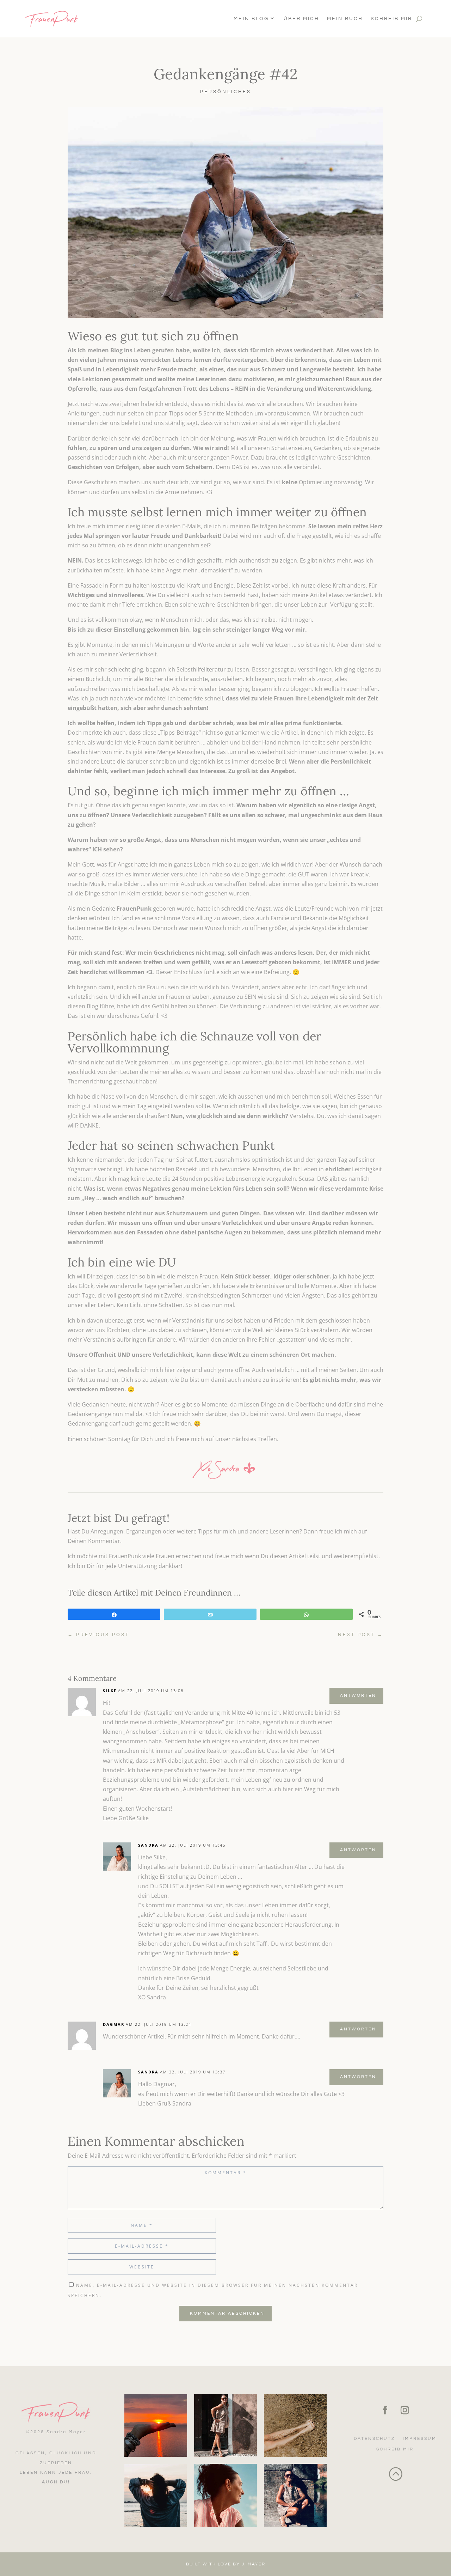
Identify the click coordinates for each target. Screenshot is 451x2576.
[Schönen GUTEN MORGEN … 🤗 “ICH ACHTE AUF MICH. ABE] (156, 2495)
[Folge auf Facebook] (385, 2410)
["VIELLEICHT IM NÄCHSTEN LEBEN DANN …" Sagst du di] (225, 2495)
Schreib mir (391, 19)
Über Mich (301, 19)
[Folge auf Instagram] (405, 2410)
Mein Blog (251, 19)
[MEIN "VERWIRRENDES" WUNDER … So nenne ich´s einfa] (295, 2495)
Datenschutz (374, 2439)
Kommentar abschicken (227, 2313)
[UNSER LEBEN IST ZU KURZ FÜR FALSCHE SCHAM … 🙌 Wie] (225, 2425)
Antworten (358, 1696)
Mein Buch (345, 19)
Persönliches (226, 92)
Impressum (420, 2439)
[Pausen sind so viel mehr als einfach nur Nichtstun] (295, 2425)
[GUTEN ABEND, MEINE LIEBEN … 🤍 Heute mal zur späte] (156, 2425)
